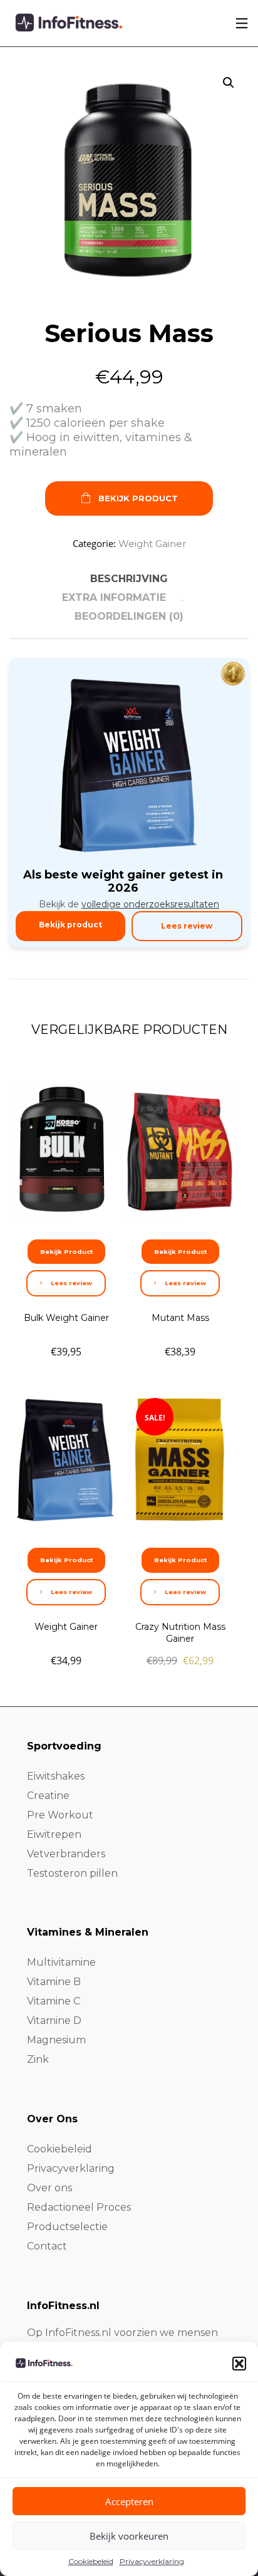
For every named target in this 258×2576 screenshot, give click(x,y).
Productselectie (67, 2227)
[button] (239, 2364)
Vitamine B (54, 1982)
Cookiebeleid (91, 2561)
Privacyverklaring (152, 2561)
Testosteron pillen (72, 1873)
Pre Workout (60, 1815)
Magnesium (56, 2040)
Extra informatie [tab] (114, 597)
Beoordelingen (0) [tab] (129, 616)
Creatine (48, 1796)
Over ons (49, 2188)
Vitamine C (54, 2001)
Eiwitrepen (54, 1834)
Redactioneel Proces (79, 2207)
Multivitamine (61, 1962)
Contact (47, 2246)
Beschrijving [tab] (129, 579)
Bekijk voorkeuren (129, 2536)
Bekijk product (70, 925)
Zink (38, 2059)
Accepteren (129, 2501)
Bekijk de (129, 904)
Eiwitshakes (56, 1776)
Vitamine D (54, 2021)
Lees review (187, 926)
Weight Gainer (152, 544)
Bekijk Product (138, 498)
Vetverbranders (66, 1854)
